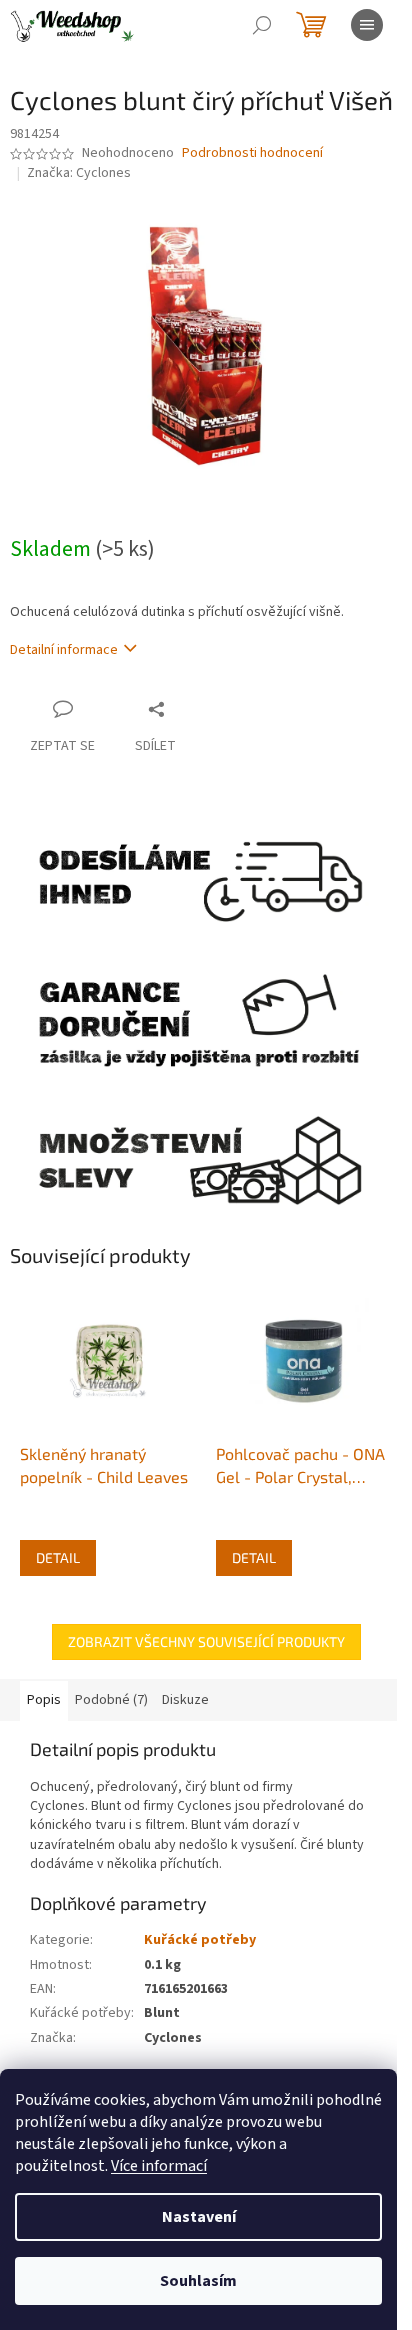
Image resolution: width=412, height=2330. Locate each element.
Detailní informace (64, 650)
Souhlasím (198, 2281)
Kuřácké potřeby (200, 1940)
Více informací (159, 2166)
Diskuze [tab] (185, 1700)
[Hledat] (262, 25)
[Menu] (367, 25)
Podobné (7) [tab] (111, 1700)
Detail (58, 1557)
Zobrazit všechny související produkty (206, 1641)
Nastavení (199, 2217)
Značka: (79, 173)
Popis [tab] (44, 1700)
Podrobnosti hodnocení (252, 153)
